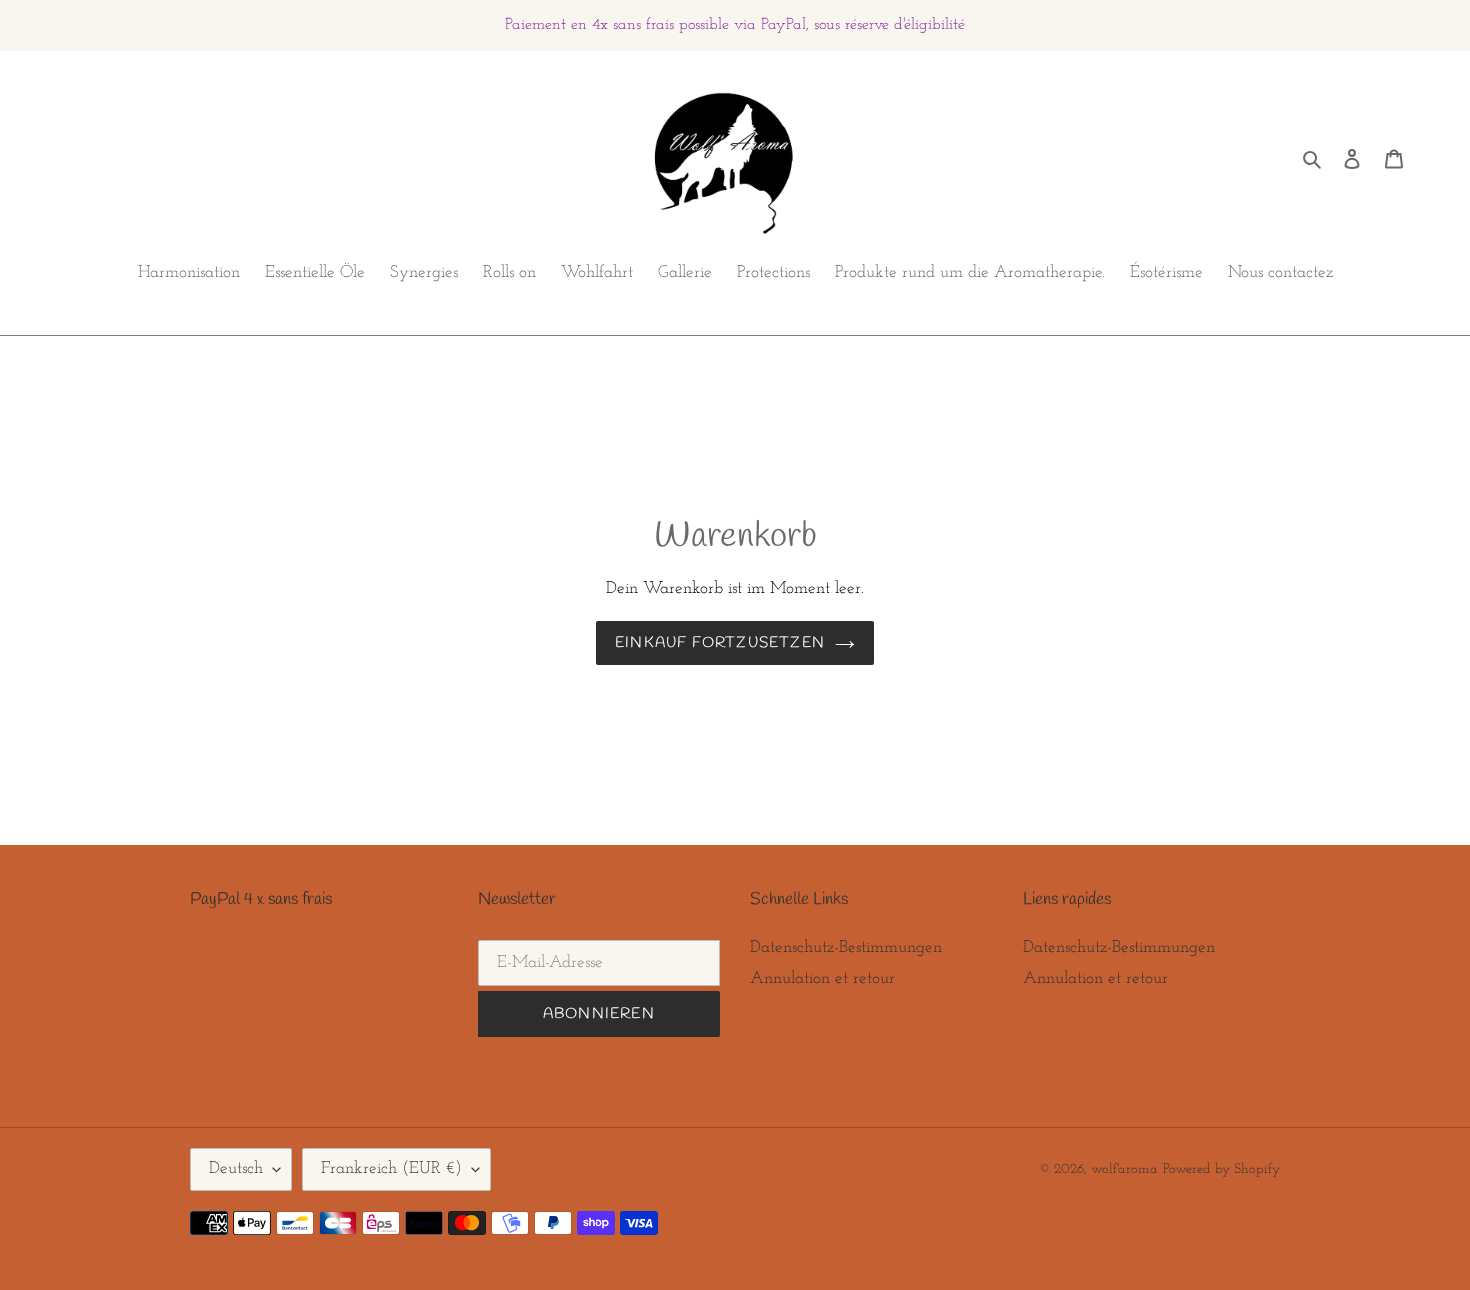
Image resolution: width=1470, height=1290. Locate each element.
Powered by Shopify (1221, 1169)
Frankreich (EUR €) (391, 1168)
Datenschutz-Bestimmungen (846, 947)
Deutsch (236, 1168)
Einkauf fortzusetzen (720, 643)
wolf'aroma (1124, 1169)
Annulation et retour (822, 978)
